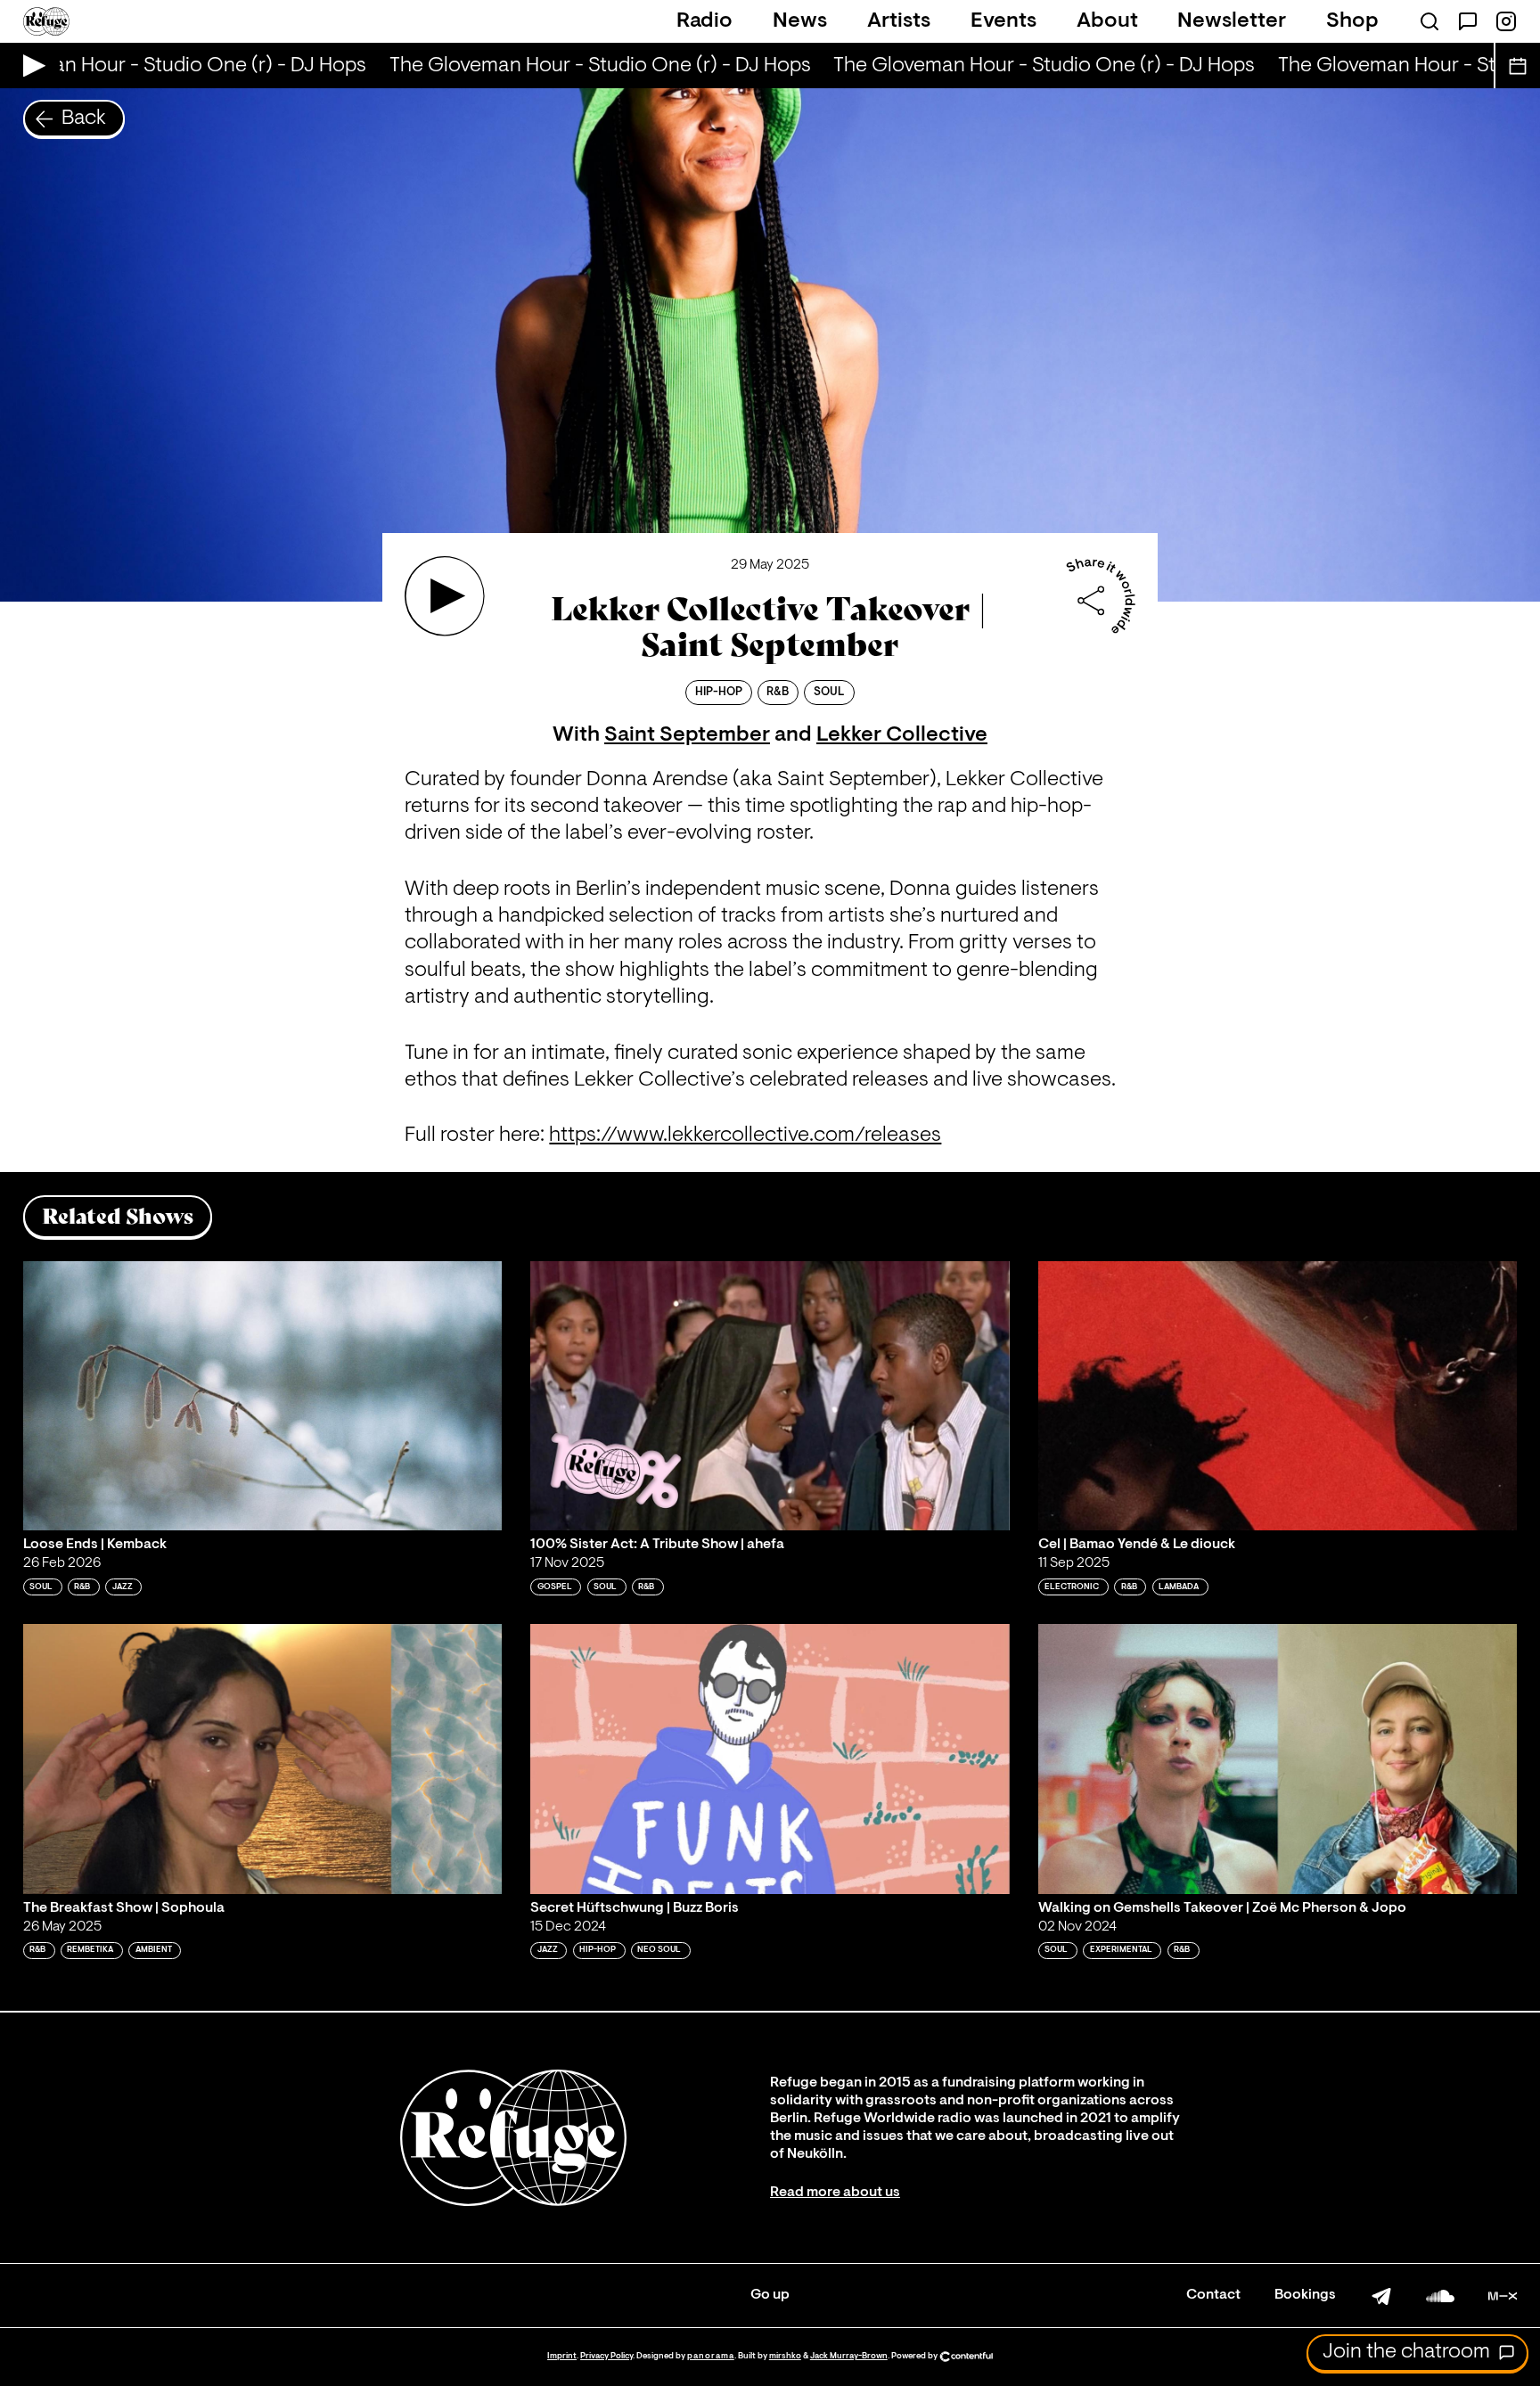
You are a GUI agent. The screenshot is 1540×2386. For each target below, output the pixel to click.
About (1107, 21)
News (800, 21)
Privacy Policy (606, 2356)
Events (1003, 21)
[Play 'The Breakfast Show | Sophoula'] (263, 1759)
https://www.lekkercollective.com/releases (745, 1136)
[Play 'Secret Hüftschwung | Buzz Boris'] (770, 1759)
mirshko (785, 2356)
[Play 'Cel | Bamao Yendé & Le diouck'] (1278, 1396)
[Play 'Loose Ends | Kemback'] (263, 1396)
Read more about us (835, 2193)
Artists (899, 21)
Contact (1213, 2295)
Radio (704, 21)
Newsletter (1232, 21)
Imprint (562, 2356)
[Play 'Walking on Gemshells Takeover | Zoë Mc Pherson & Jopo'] (1278, 1759)
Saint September (687, 735)
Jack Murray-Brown (849, 2356)
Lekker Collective (902, 735)
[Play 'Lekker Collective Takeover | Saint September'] (445, 596)
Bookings (1305, 2295)
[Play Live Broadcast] (30, 66)
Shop (1352, 21)
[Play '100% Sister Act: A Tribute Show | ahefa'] (770, 1396)
